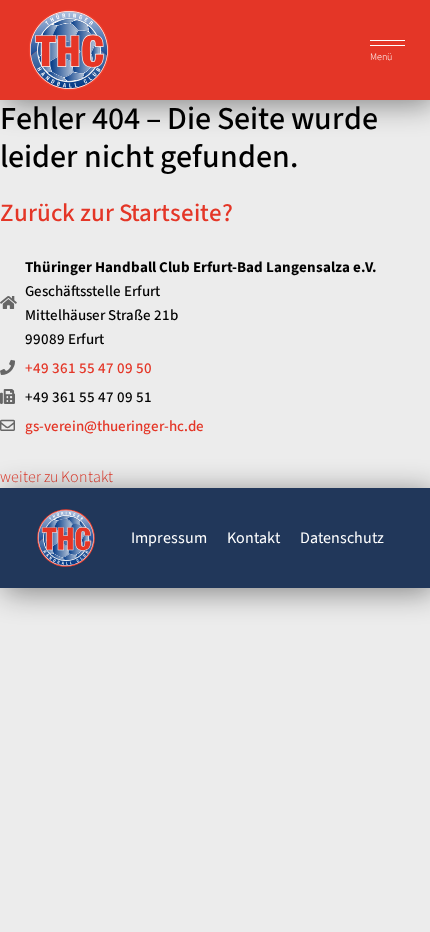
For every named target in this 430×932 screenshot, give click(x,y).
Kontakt (253, 538)
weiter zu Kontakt (56, 477)
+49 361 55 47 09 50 (88, 368)
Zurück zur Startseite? (116, 213)
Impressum (169, 538)
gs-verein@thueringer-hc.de (114, 426)
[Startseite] (66, 541)
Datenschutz (342, 538)
